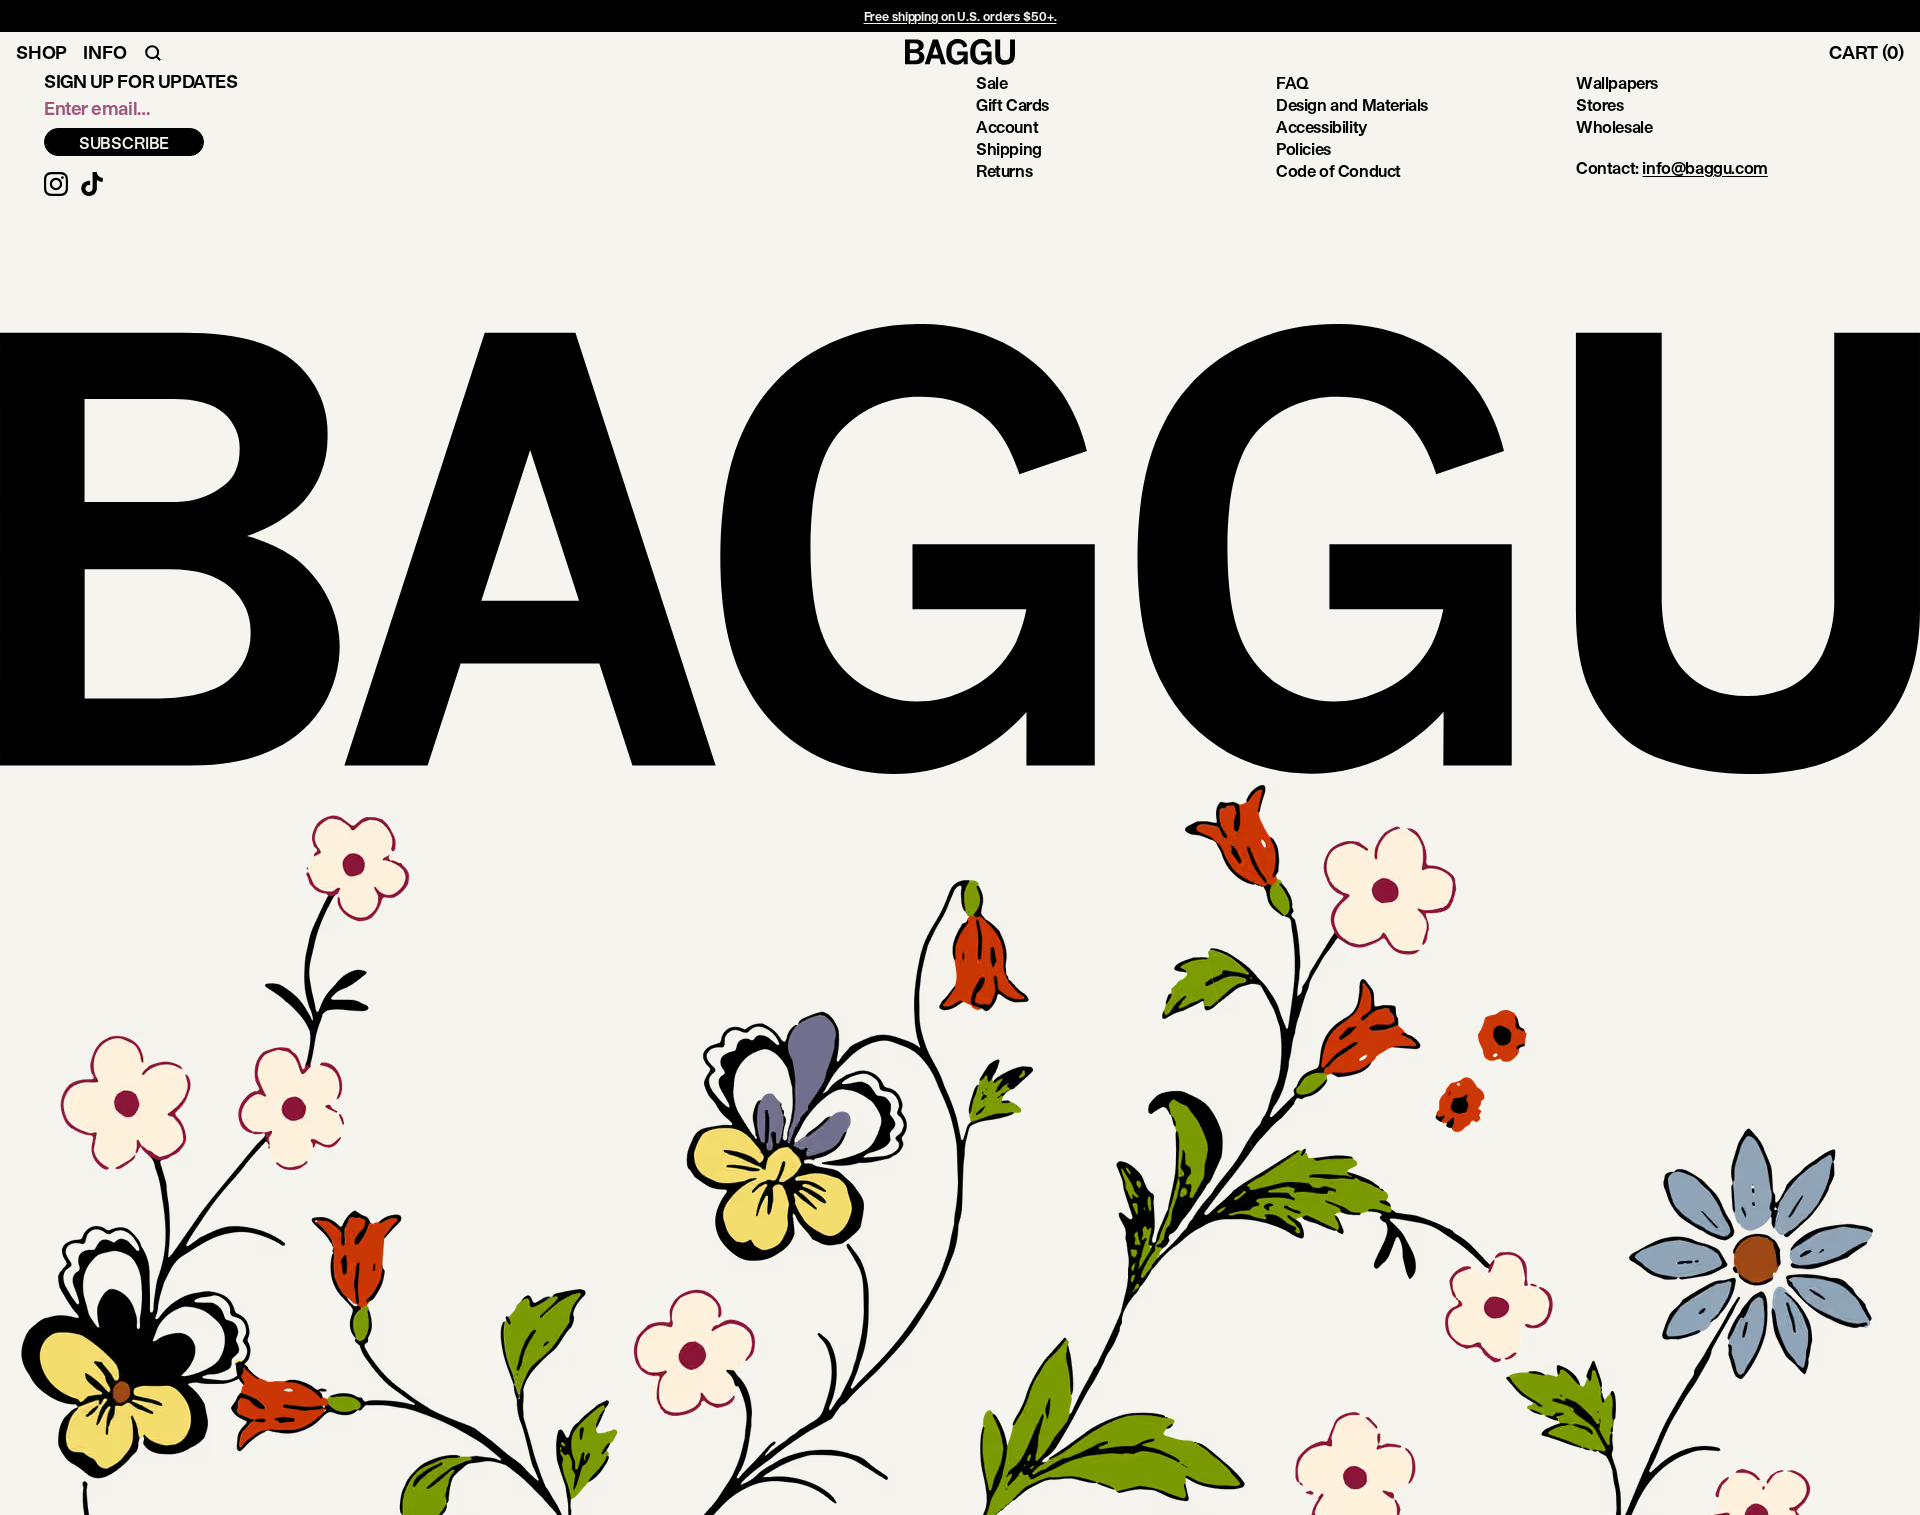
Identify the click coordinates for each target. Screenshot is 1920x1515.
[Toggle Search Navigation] (153, 52)
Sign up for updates (140, 81)
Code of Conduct (1338, 170)
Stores (1600, 104)
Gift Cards (1012, 104)
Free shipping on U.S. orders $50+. (960, 16)
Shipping (1009, 148)
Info (104, 52)
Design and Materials (1352, 104)
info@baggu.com (1704, 167)
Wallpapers (1617, 82)
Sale (991, 82)
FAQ (1292, 82)
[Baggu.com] (960, 52)
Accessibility (1321, 126)
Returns (1004, 170)
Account (1007, 126)
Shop (41, 52)
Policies (1303, 148)
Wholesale (1614, 126)
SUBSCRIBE (124, 142)
